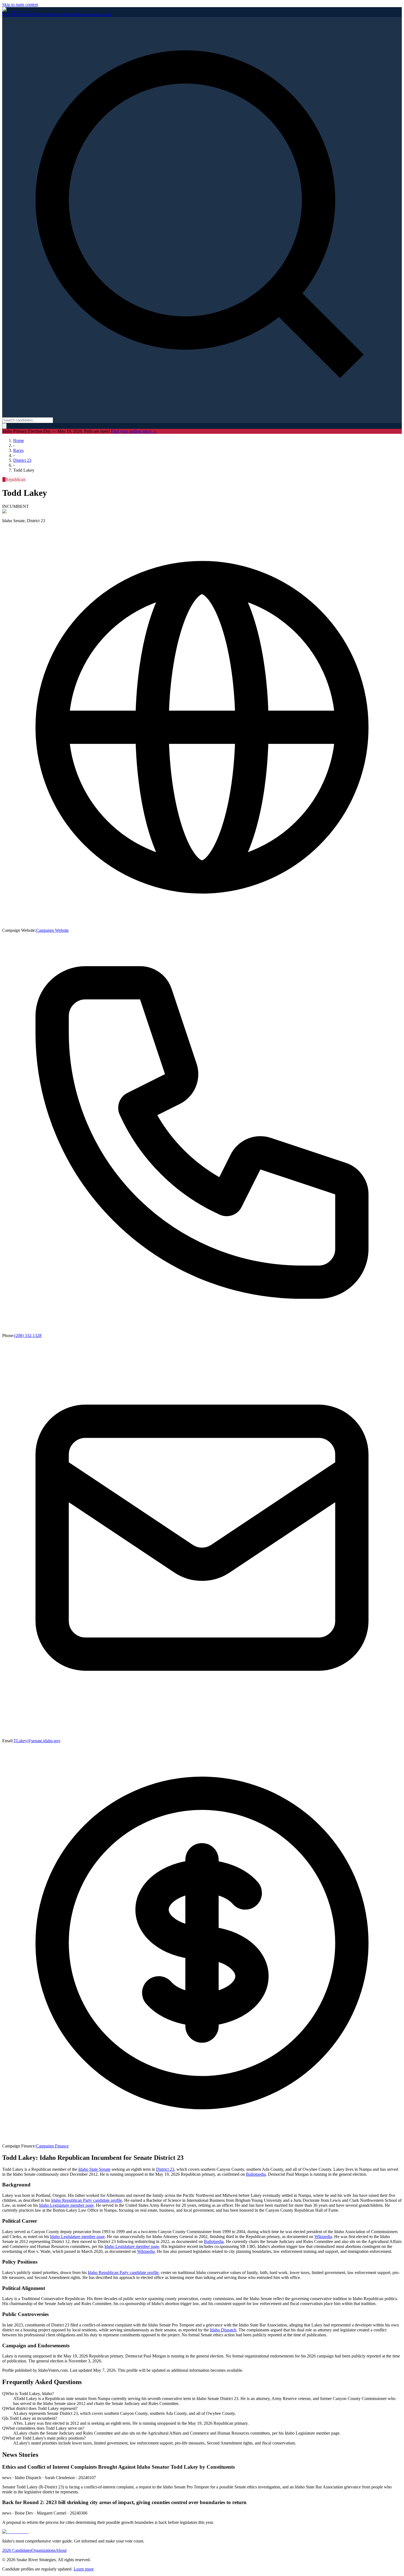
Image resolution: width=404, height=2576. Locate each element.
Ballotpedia (256, 2174)
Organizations (88, 14)
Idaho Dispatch (223, 2330)
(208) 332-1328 (28, 1335)
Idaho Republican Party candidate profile (87, 2200)
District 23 (165, 2169)
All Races (40, 14)
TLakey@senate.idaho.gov (37, 1741)
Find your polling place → (134, 431)
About (106, 14)
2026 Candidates (17, 2550)
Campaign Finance (52, 2146)
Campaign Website (52, 930)
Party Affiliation (62, 14)
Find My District (17, 14)
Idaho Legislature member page (66, 2205)
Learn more (84, 2569)
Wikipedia (323, 2237)
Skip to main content (20, 5)
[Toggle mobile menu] (4, 426)
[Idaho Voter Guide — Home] (15, 9)
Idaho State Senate (94, 2169)
